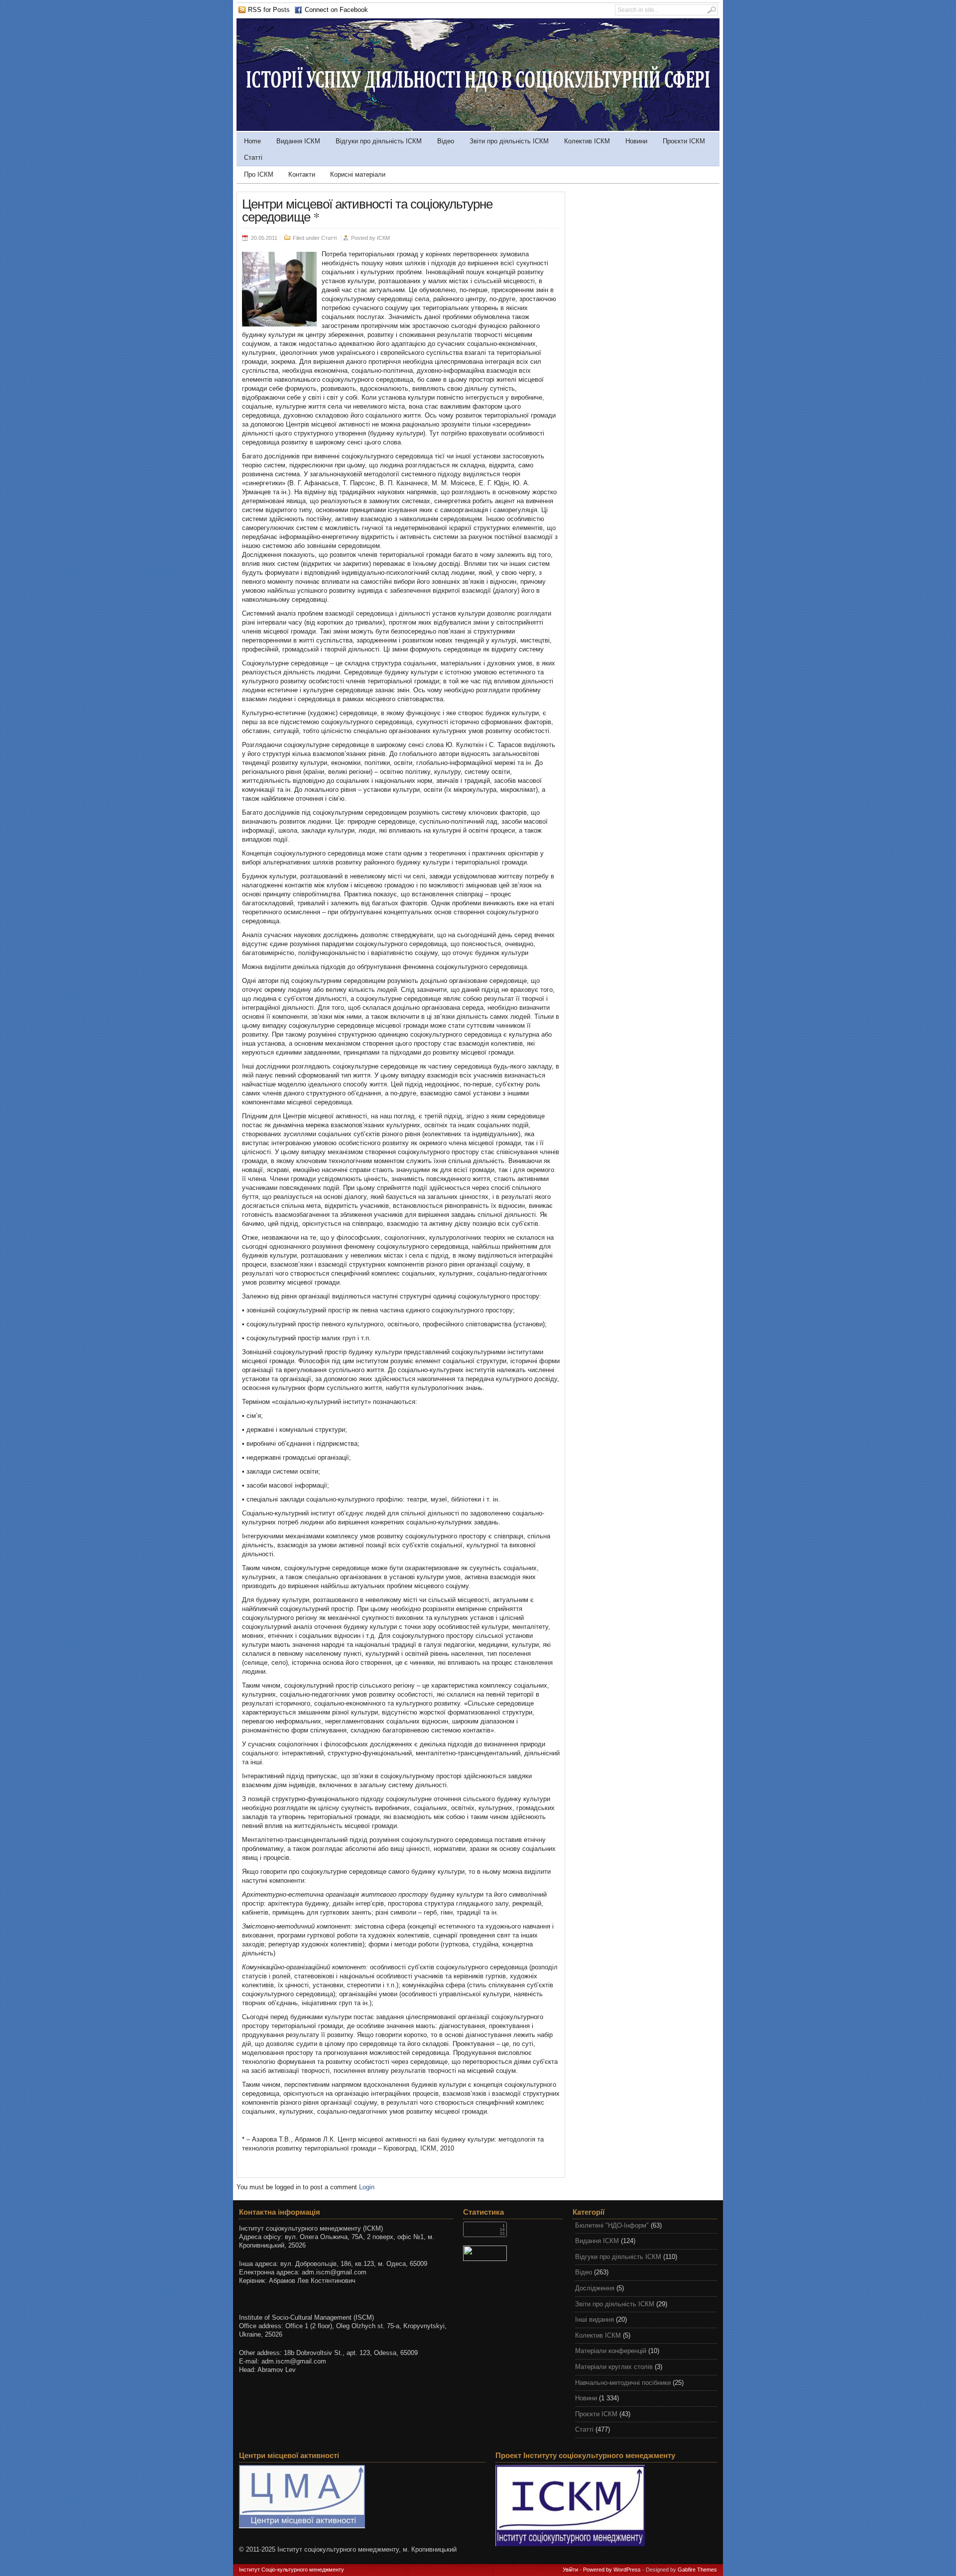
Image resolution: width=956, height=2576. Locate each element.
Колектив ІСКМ (587, 141)
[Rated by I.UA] (513, 2253)
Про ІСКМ (259, 174)
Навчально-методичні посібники (623, 2383)
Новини (636, 141)
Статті (253, 158)
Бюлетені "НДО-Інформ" (612, 2225)
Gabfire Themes (697, 2570)
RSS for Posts (269, 10)
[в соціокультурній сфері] (478, 129)
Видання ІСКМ (298, 141)
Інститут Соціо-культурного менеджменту (292, 2570)
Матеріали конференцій (611, 2351)
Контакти (302, 174)
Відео (446, 141)
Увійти (570, 2570)
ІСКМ (383, 238)
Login (367, 2187)
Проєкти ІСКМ (684, 141)
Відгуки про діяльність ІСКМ (379, 141)
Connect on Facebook (336, 10)
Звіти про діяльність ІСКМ (509, 141)
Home (252, 141)
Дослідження (595, 2288)
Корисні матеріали (358, 174)
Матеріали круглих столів (614, 2367)
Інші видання (595, 2319)
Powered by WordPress (612, 2570)
